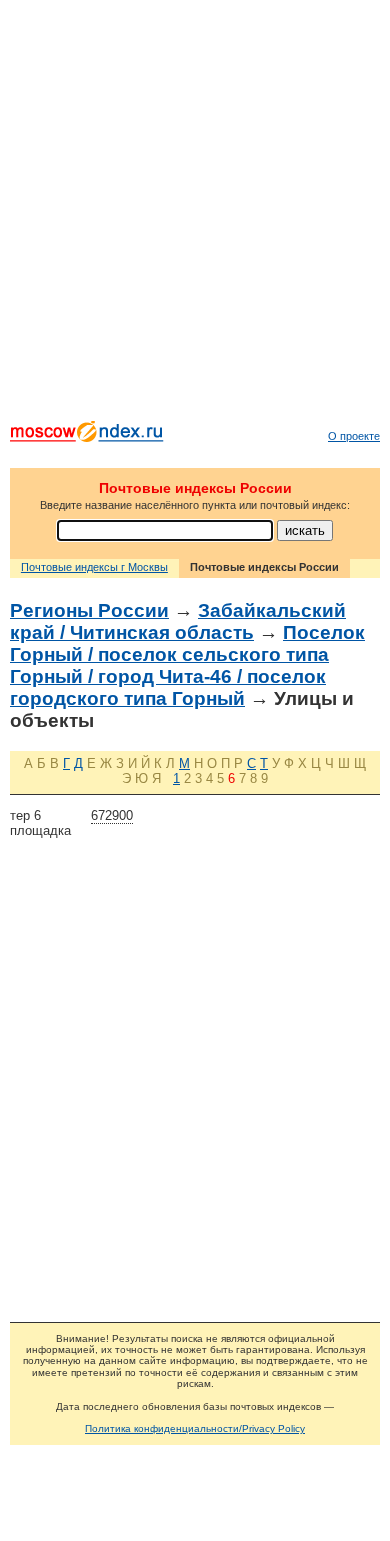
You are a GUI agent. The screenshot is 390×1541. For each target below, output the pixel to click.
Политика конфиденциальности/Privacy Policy (195, 1428)
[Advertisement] (195, 215)
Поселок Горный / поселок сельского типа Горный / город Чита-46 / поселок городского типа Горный (187, 665)
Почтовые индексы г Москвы (94, 567)
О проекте (354, 436)
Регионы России (89, 610)
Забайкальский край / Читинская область (178, 621)
